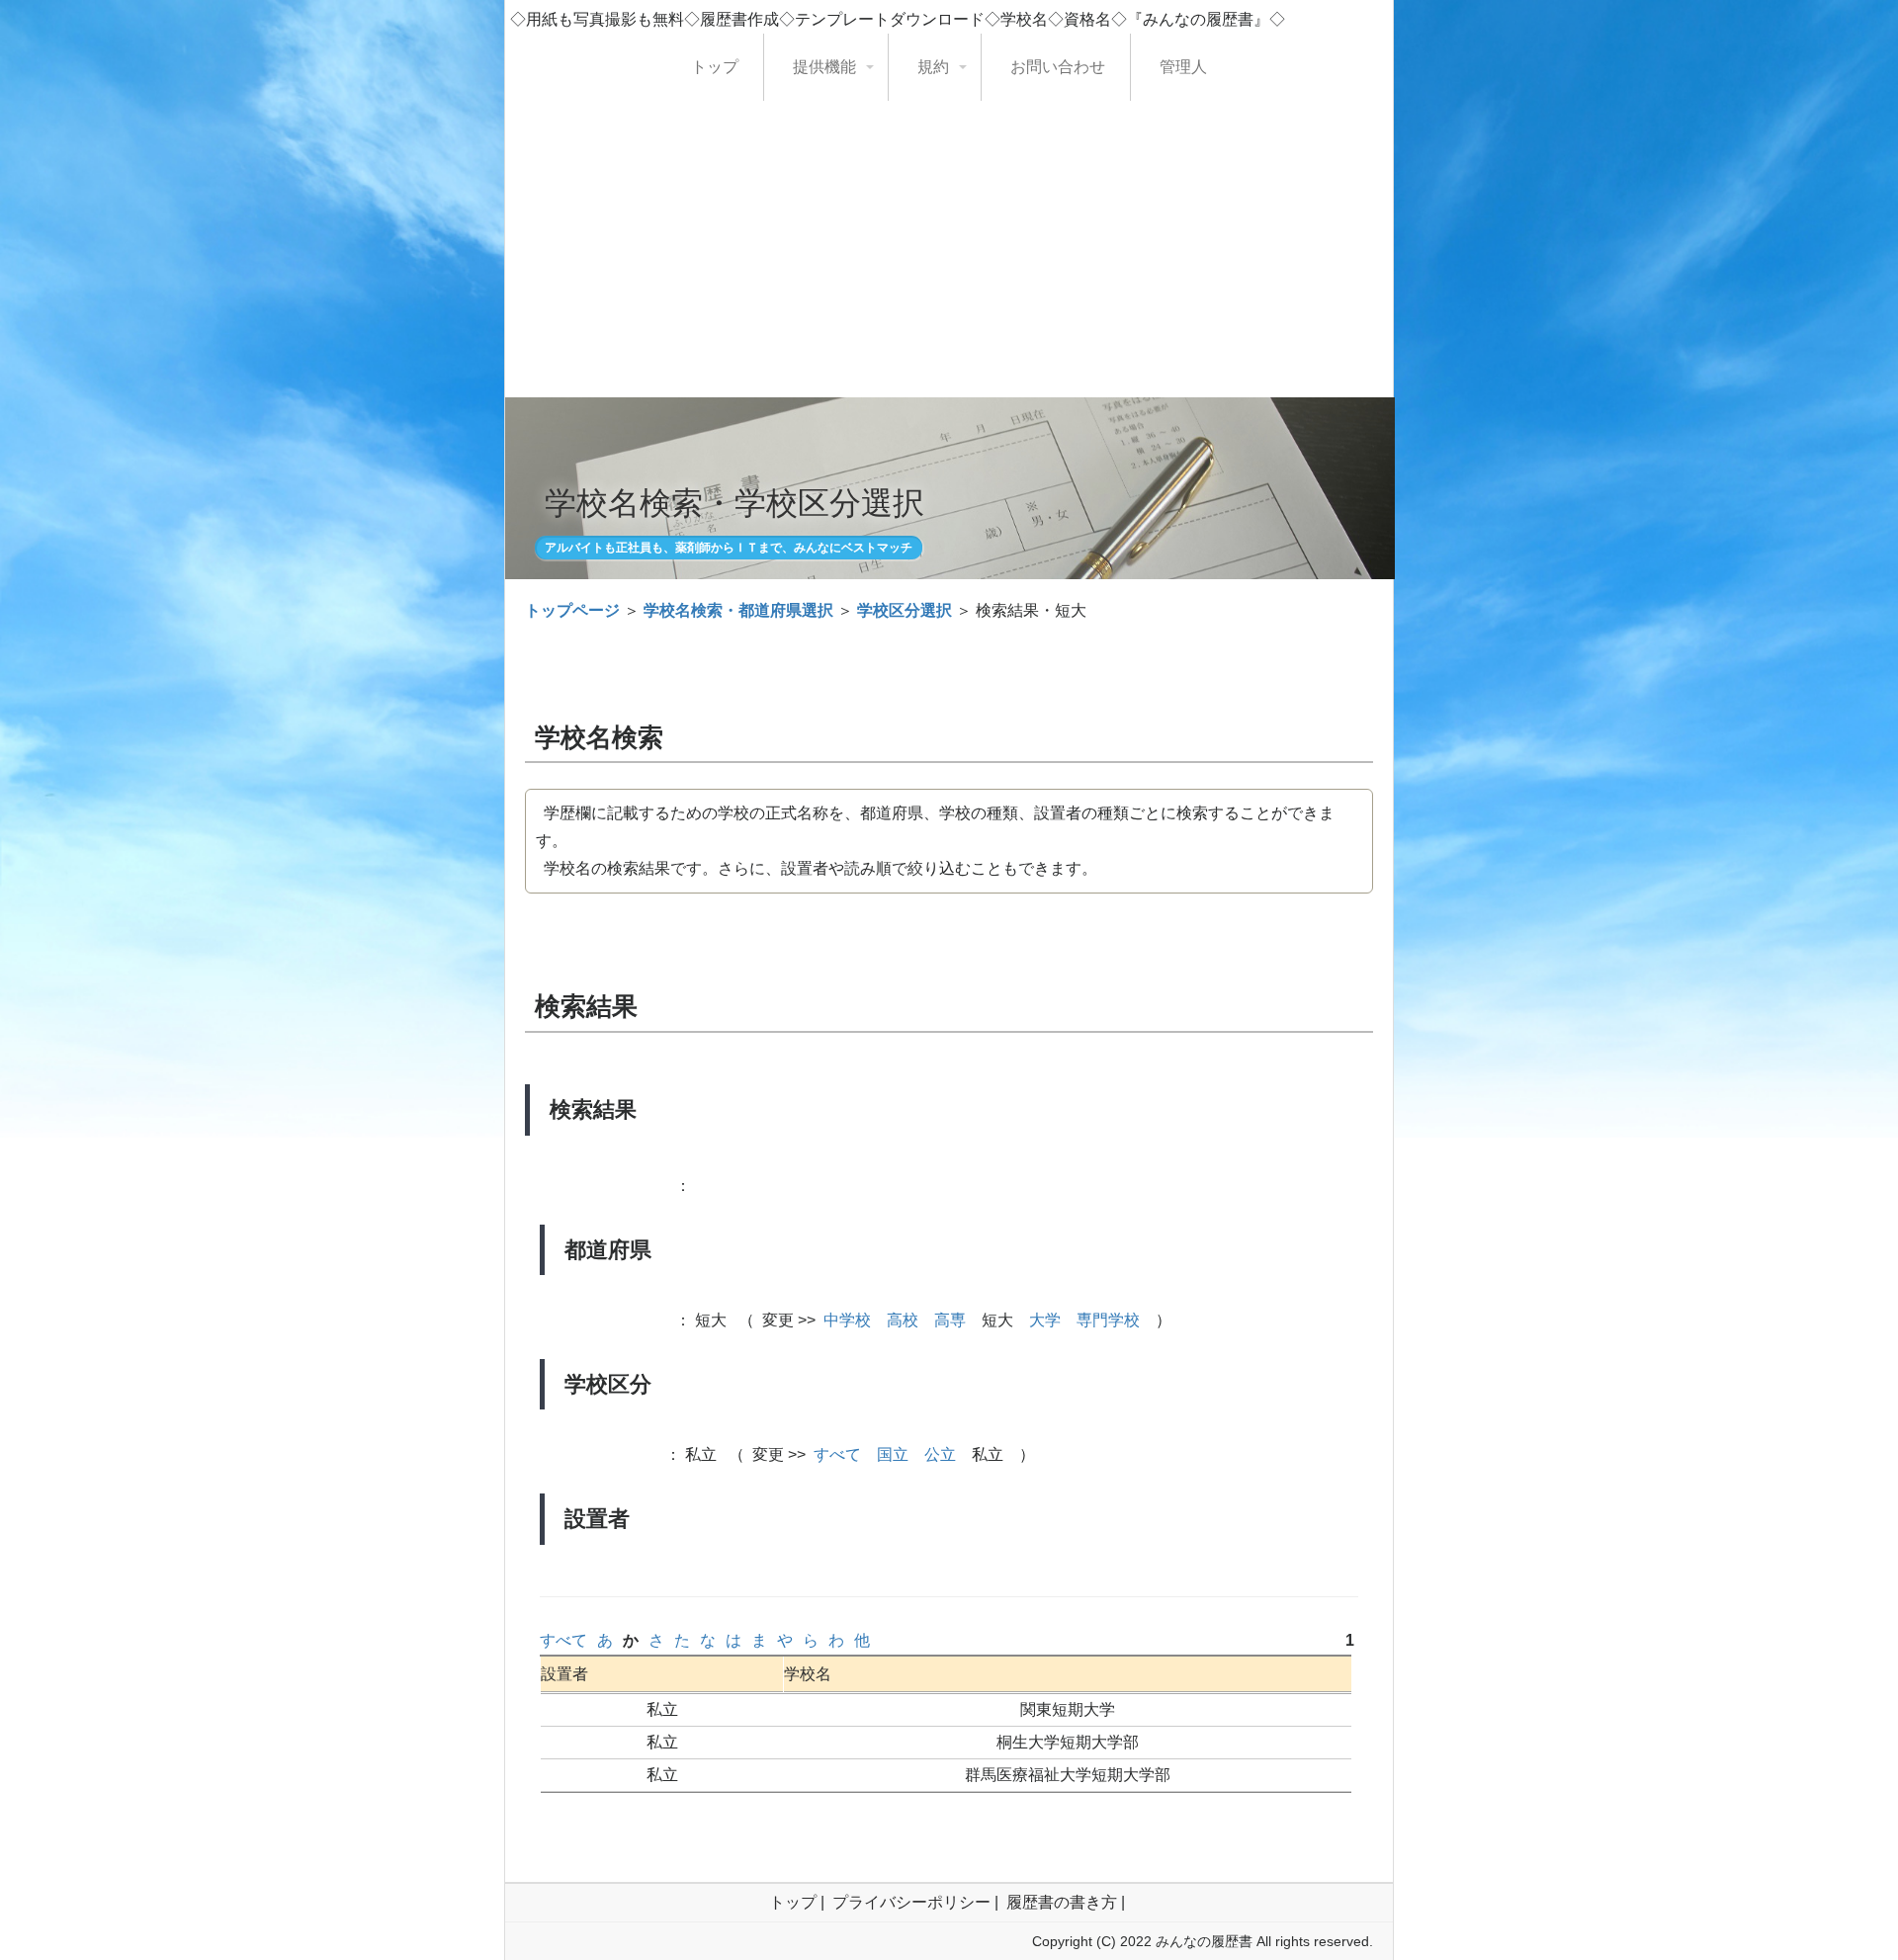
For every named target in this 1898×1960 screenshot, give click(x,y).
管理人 (1183, 67)
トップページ (572, 610)
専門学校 (1108, 1320)
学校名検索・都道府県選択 (738, 610)
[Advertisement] (949, 249)
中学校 (847, 1320)
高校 (903, 1320)
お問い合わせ (1058, 67)
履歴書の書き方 (1062, 1902)
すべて (837, 1454)
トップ (715, 67)
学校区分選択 (905, 610)
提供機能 (824, 67)
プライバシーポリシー (911, 1902)
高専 (950, 1320)
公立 (940, 1454)
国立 (893, 1454)
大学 (1045, 1320)
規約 (933, 67)
